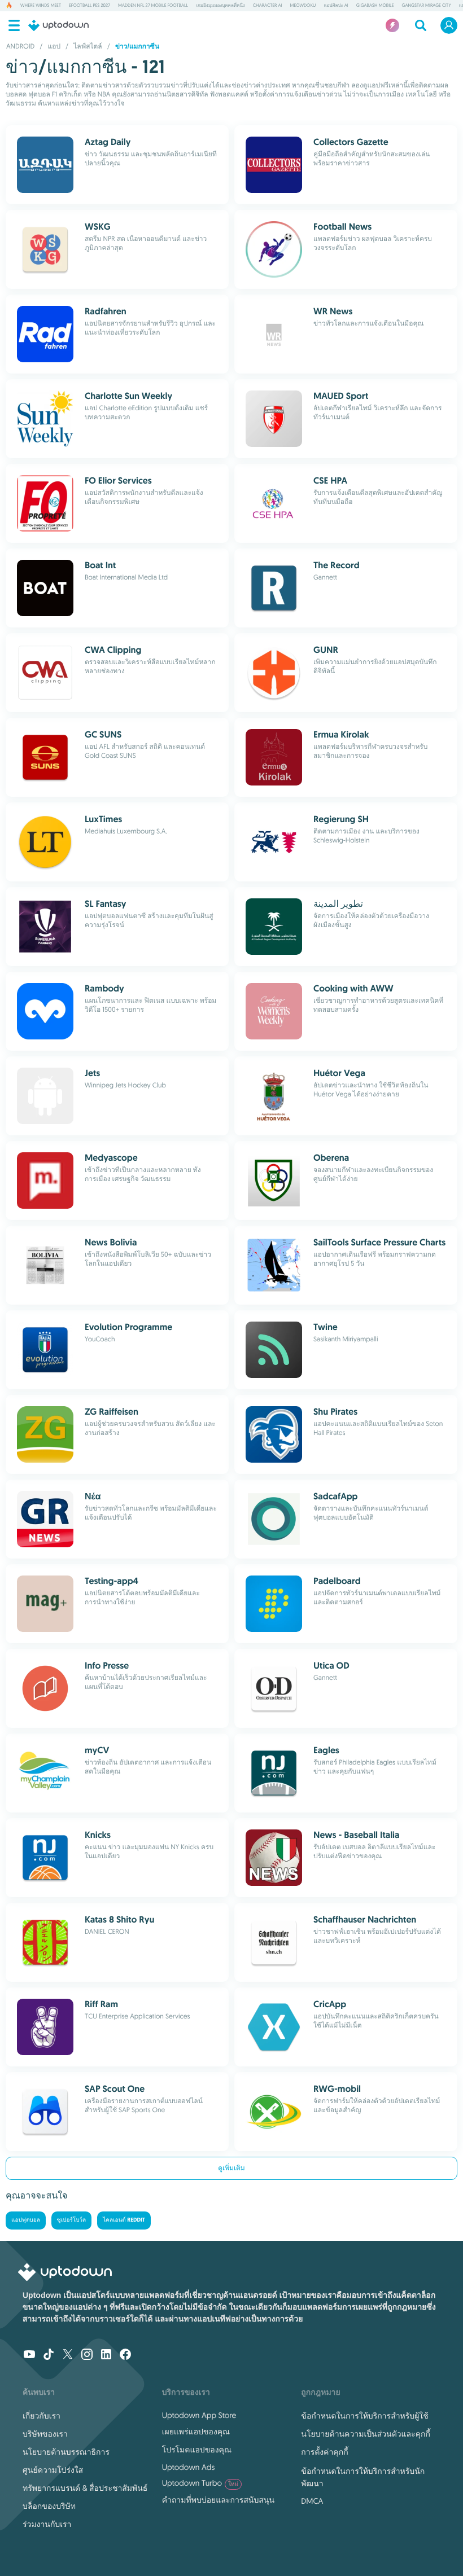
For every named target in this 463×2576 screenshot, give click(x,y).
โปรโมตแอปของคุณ (197, 2450)
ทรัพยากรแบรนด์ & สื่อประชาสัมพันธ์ (85, 2488)
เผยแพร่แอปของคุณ (196, 2432)
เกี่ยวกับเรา (42, 2416)
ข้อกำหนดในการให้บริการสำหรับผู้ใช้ (364, 2416)
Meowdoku (303, 6)
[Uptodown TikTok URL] (49, 2355)
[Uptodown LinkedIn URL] (106, 2355)
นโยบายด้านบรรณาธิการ (66, 2452)
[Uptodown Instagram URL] (87, 2355)
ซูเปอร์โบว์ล (71, 2220)
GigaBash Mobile (375, 6)
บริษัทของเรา (45, 2434)
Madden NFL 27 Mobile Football (153, 6)
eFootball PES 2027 (89, 6)
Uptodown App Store (199, 2415)
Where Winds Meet (41, 6)
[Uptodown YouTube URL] (29, 2355)
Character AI (268, 6)
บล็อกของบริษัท (49, 2506)
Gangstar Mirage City (427, 6)
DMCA (312, 2501)
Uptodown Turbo (200, 2483)
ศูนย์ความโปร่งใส (53, 2470)
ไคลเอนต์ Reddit (124, 2220)
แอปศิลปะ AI (336, 6)
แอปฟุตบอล (26, 2220)
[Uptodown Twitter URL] (68, 2355)
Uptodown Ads (189, 2467)
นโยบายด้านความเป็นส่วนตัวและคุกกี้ (366, 2434)
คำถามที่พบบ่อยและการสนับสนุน (218, 2500)
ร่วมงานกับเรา (47, 2524)
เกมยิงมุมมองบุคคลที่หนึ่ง (220, 6)
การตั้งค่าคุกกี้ (324, 2452)
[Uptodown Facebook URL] (125, 2355)
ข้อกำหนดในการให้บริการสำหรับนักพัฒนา (363, 2477)
